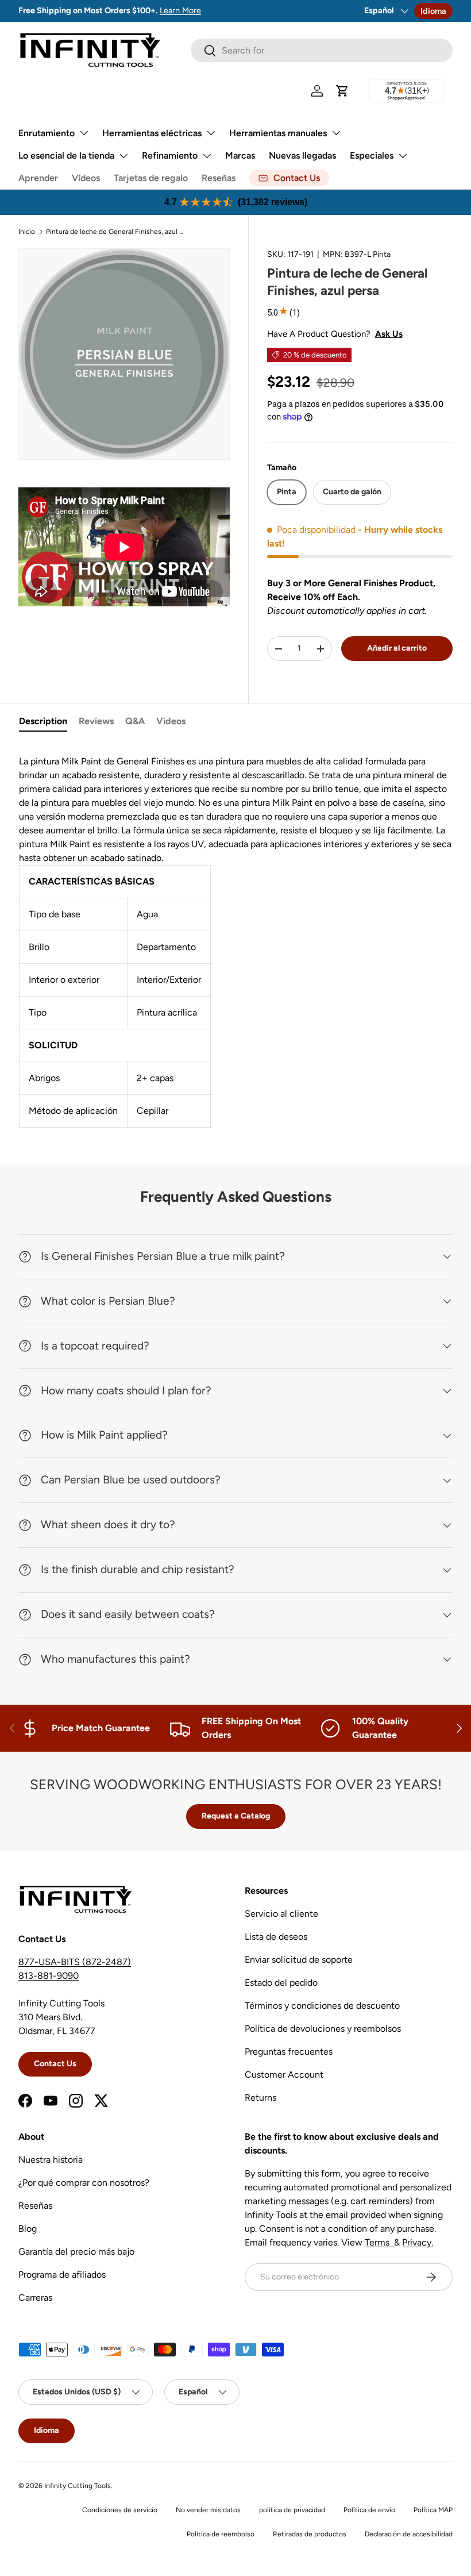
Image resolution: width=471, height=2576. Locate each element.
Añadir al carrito (397, 648)
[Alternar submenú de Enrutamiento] (84, 133)
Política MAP (433, 2510)
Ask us (389, 334)
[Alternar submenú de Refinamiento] (207, 156)
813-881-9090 (49, 1976)
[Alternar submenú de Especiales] (403, 156)
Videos (171, 721)
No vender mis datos (208, 2510)
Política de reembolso (221, 2534)
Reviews (96, 721)
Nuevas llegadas (302, 155)
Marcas (240, 155)
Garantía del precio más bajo (76, 2252)
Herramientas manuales (278, 133)
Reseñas (219, 178)
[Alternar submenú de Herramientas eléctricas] (211, 133)
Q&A (135, 721)
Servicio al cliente (281, 1914)
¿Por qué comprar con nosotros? (84, 2183)
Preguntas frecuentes (289, 2052)
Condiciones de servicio (120, 2510)
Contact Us (55, 2064)
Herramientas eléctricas (152, 133)
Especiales (372, 155)
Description (43, 721)
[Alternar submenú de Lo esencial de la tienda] (123, 156)
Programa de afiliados (62, 2275)
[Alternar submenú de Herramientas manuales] (336, 133)
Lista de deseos (276, 1937)
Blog (28, 2229)
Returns (260, 2098)
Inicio (27, 232)
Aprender (38, 178)
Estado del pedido (281, 1983)
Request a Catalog (236, 1816)
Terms (379, 2242)
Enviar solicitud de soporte (299, 1960)
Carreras (35, 2298)
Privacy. (418, 2242)
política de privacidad (292, 2510)
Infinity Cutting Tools (78, 2486)
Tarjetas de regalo (151, 178)
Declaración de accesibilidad (409, 2534)
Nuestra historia (51, 2160)
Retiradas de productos (310, 2534)
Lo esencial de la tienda (66, 155)
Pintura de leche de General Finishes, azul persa (115, 232)
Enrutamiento (47, 133)
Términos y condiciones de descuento (322, 2006)
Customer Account (284, 2075)
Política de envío (369, 2510)
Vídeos (86, 178)
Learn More (180, 10)
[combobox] (322, 50)
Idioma (433, 11)
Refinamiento (170, 155)
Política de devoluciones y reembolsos (323, 2029)
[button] (342, 91)
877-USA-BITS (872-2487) (75, 1962)
